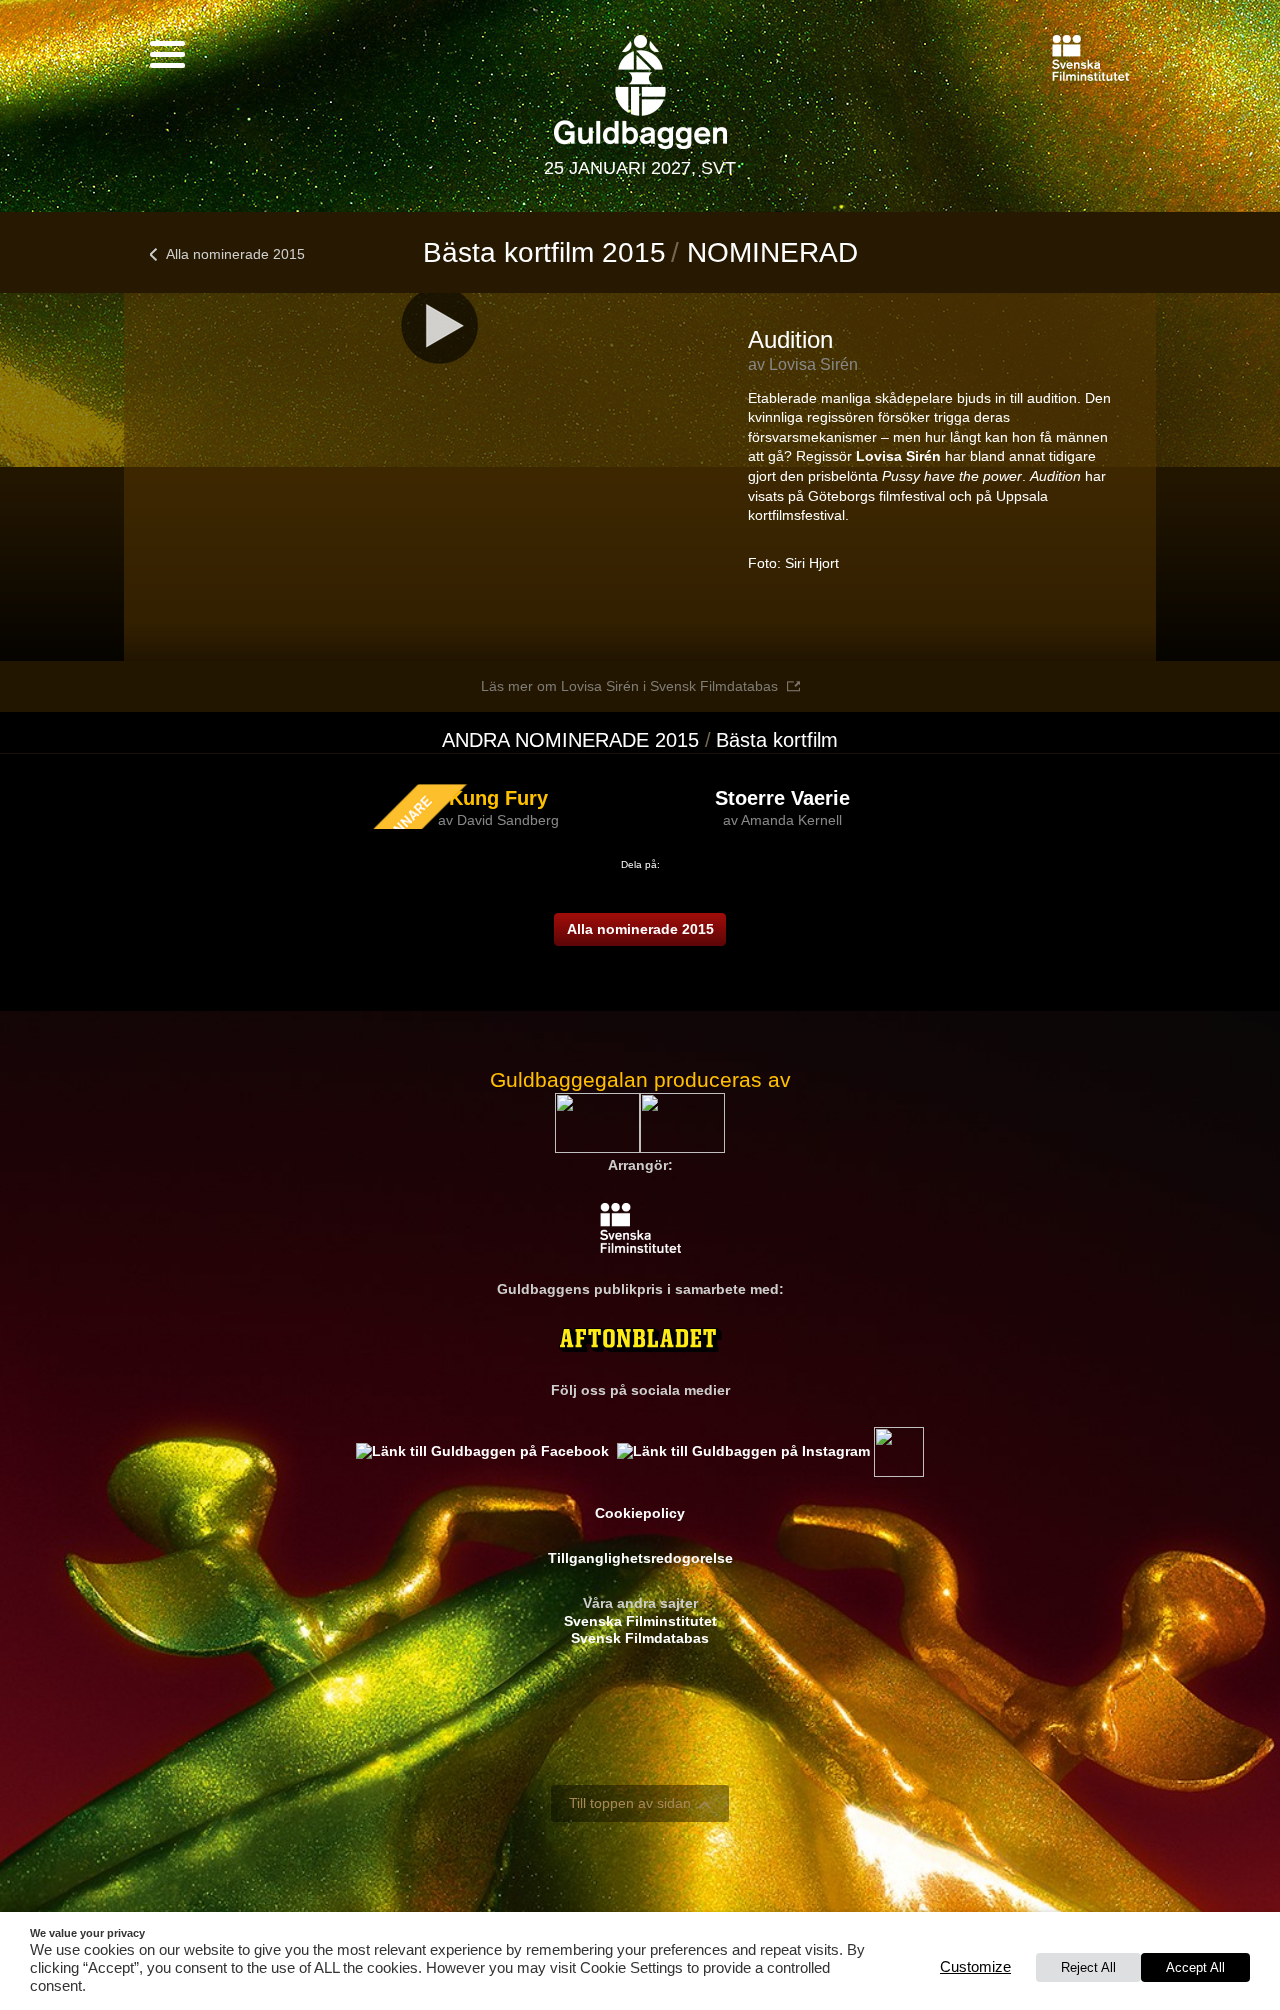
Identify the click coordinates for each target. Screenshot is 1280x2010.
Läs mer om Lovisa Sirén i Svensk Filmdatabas (629, 686)
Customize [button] (975, 1967)
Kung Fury (498, 798)
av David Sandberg (498, 820)
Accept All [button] (1195, 1967)
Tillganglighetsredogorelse (640, 1558)
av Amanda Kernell (782, 820)
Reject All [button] (1088, 1967)
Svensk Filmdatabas (640, 1638)
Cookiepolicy (640, 1513)
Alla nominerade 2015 (235, 254)
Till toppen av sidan (630, 1803)
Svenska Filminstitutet (640, 1621)
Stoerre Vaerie (782, 798)
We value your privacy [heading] (87, 1933)
